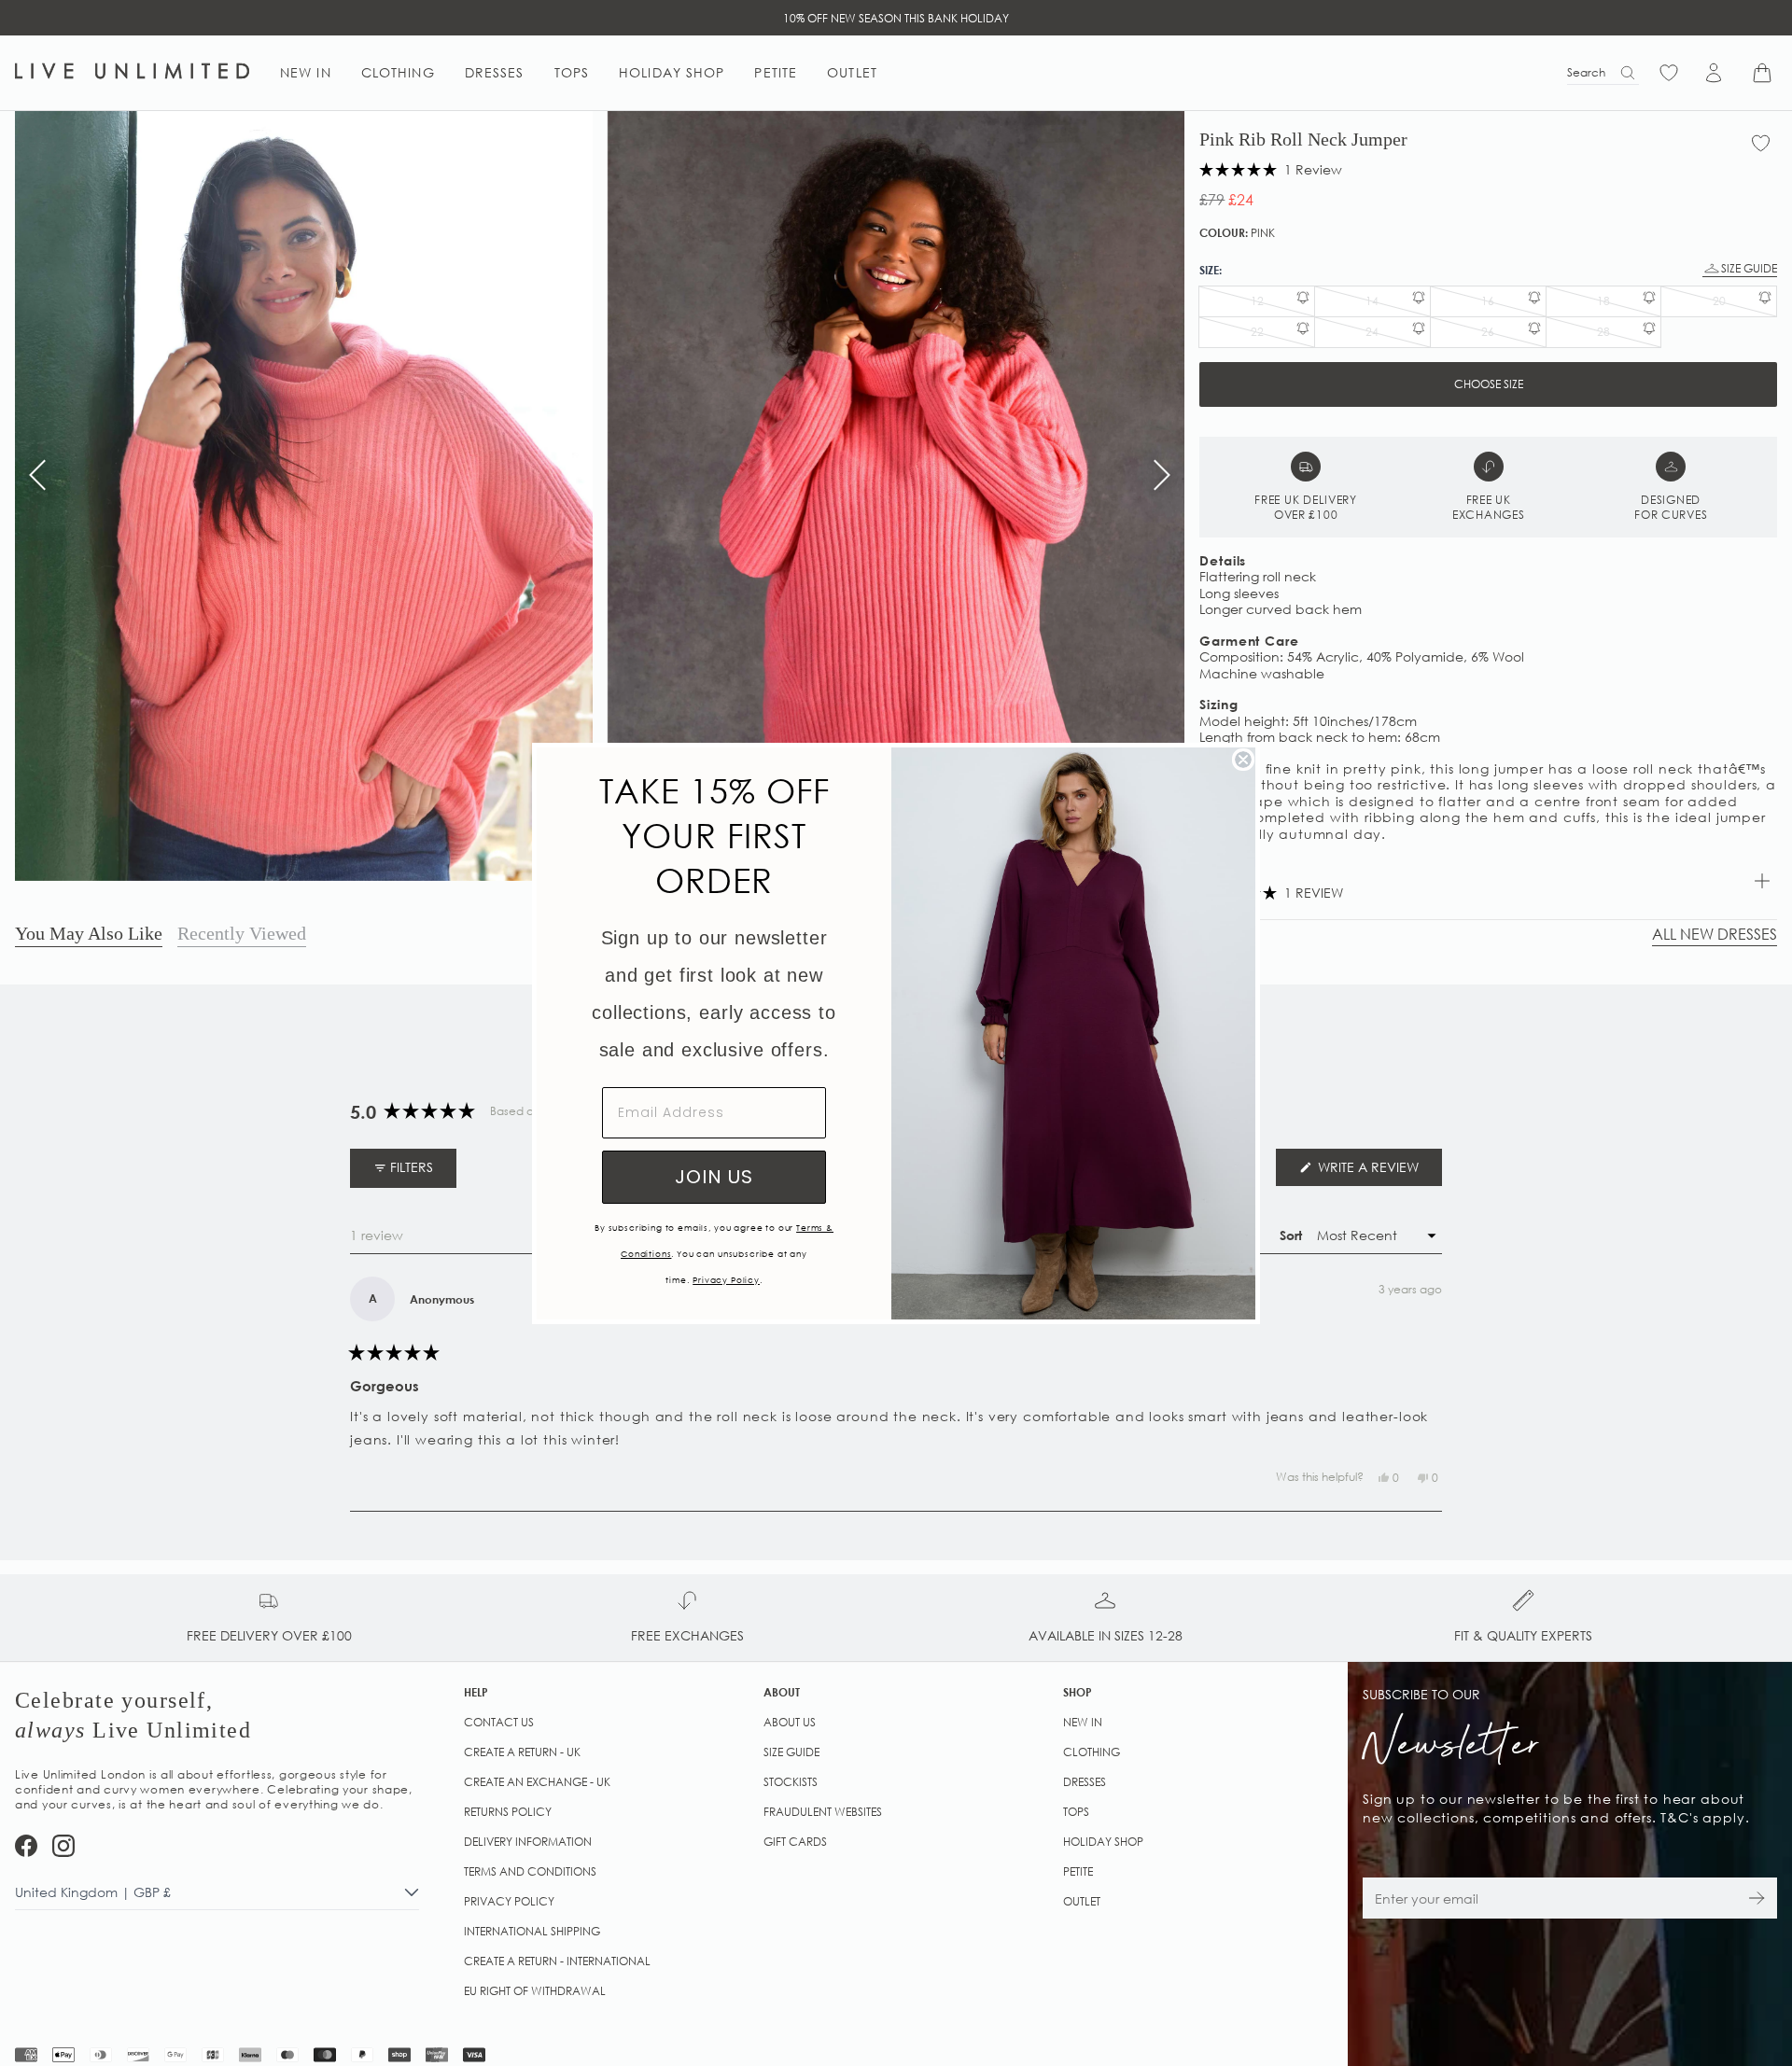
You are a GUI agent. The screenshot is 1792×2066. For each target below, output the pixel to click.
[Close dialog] (1243, 760)
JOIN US (714, 1177)
